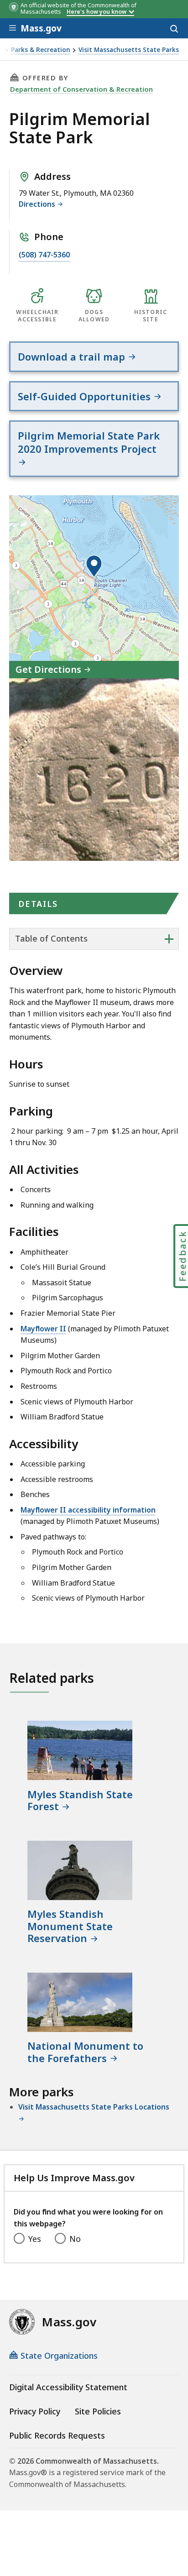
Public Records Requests (57, 2435)
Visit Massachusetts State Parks (129, 50)
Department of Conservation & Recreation (81, 89)
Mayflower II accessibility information (88, 1510)
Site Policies (98, 2411)
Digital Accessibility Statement (68, 2387)
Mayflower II (43, 1329)
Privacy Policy (35, 2411)
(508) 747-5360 (44, 255)
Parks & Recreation (41, 50)
